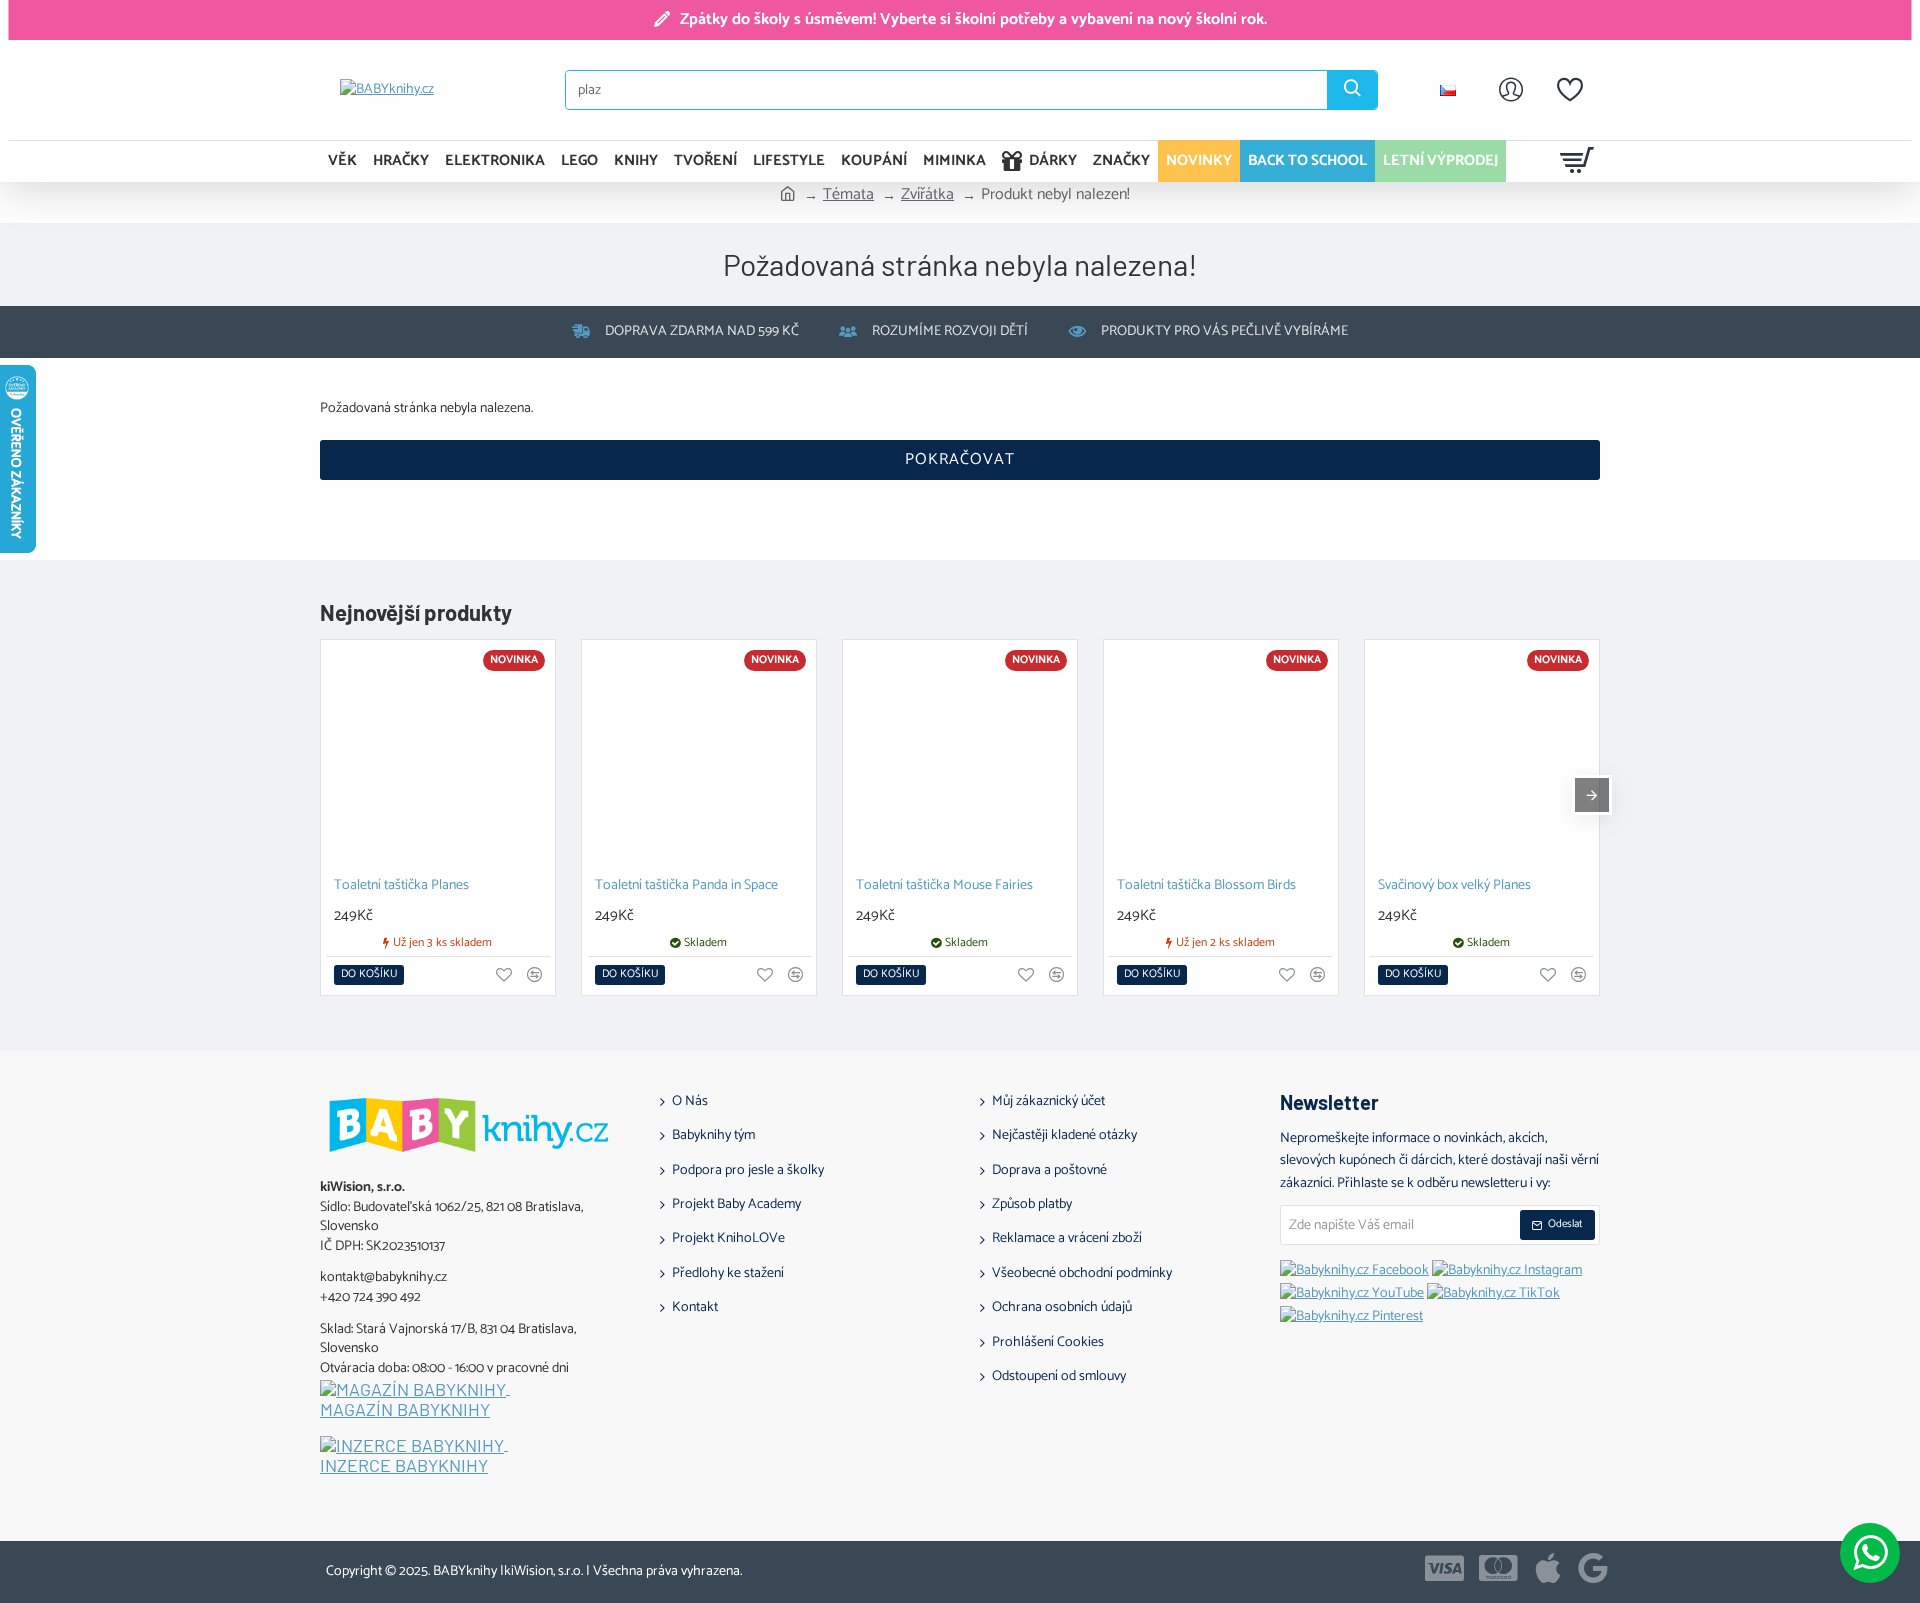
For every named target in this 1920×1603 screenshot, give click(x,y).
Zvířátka (927, 195)
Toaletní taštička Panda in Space (686, 886)
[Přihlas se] (1511, 90)
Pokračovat (960, 459)
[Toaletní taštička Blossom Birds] (1221, 757)
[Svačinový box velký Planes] (1482, 757)
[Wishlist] (1570, 90)
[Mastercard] (1498, 1568)
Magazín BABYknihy (405, 1410)
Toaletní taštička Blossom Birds (1206, 886)
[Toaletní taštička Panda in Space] (699, 757)
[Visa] (1444, 1568)
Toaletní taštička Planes (401, 886)
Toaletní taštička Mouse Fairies (944, 886)
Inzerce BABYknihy (404, 1466)
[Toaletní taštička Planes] (438, 757)
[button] (369, 975)
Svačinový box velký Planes (1454, 886)
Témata (848, 195)
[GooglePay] (1593, 1568)
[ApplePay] (1548, 1568)
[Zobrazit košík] (1577, 161)
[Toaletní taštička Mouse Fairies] (960, 757)
